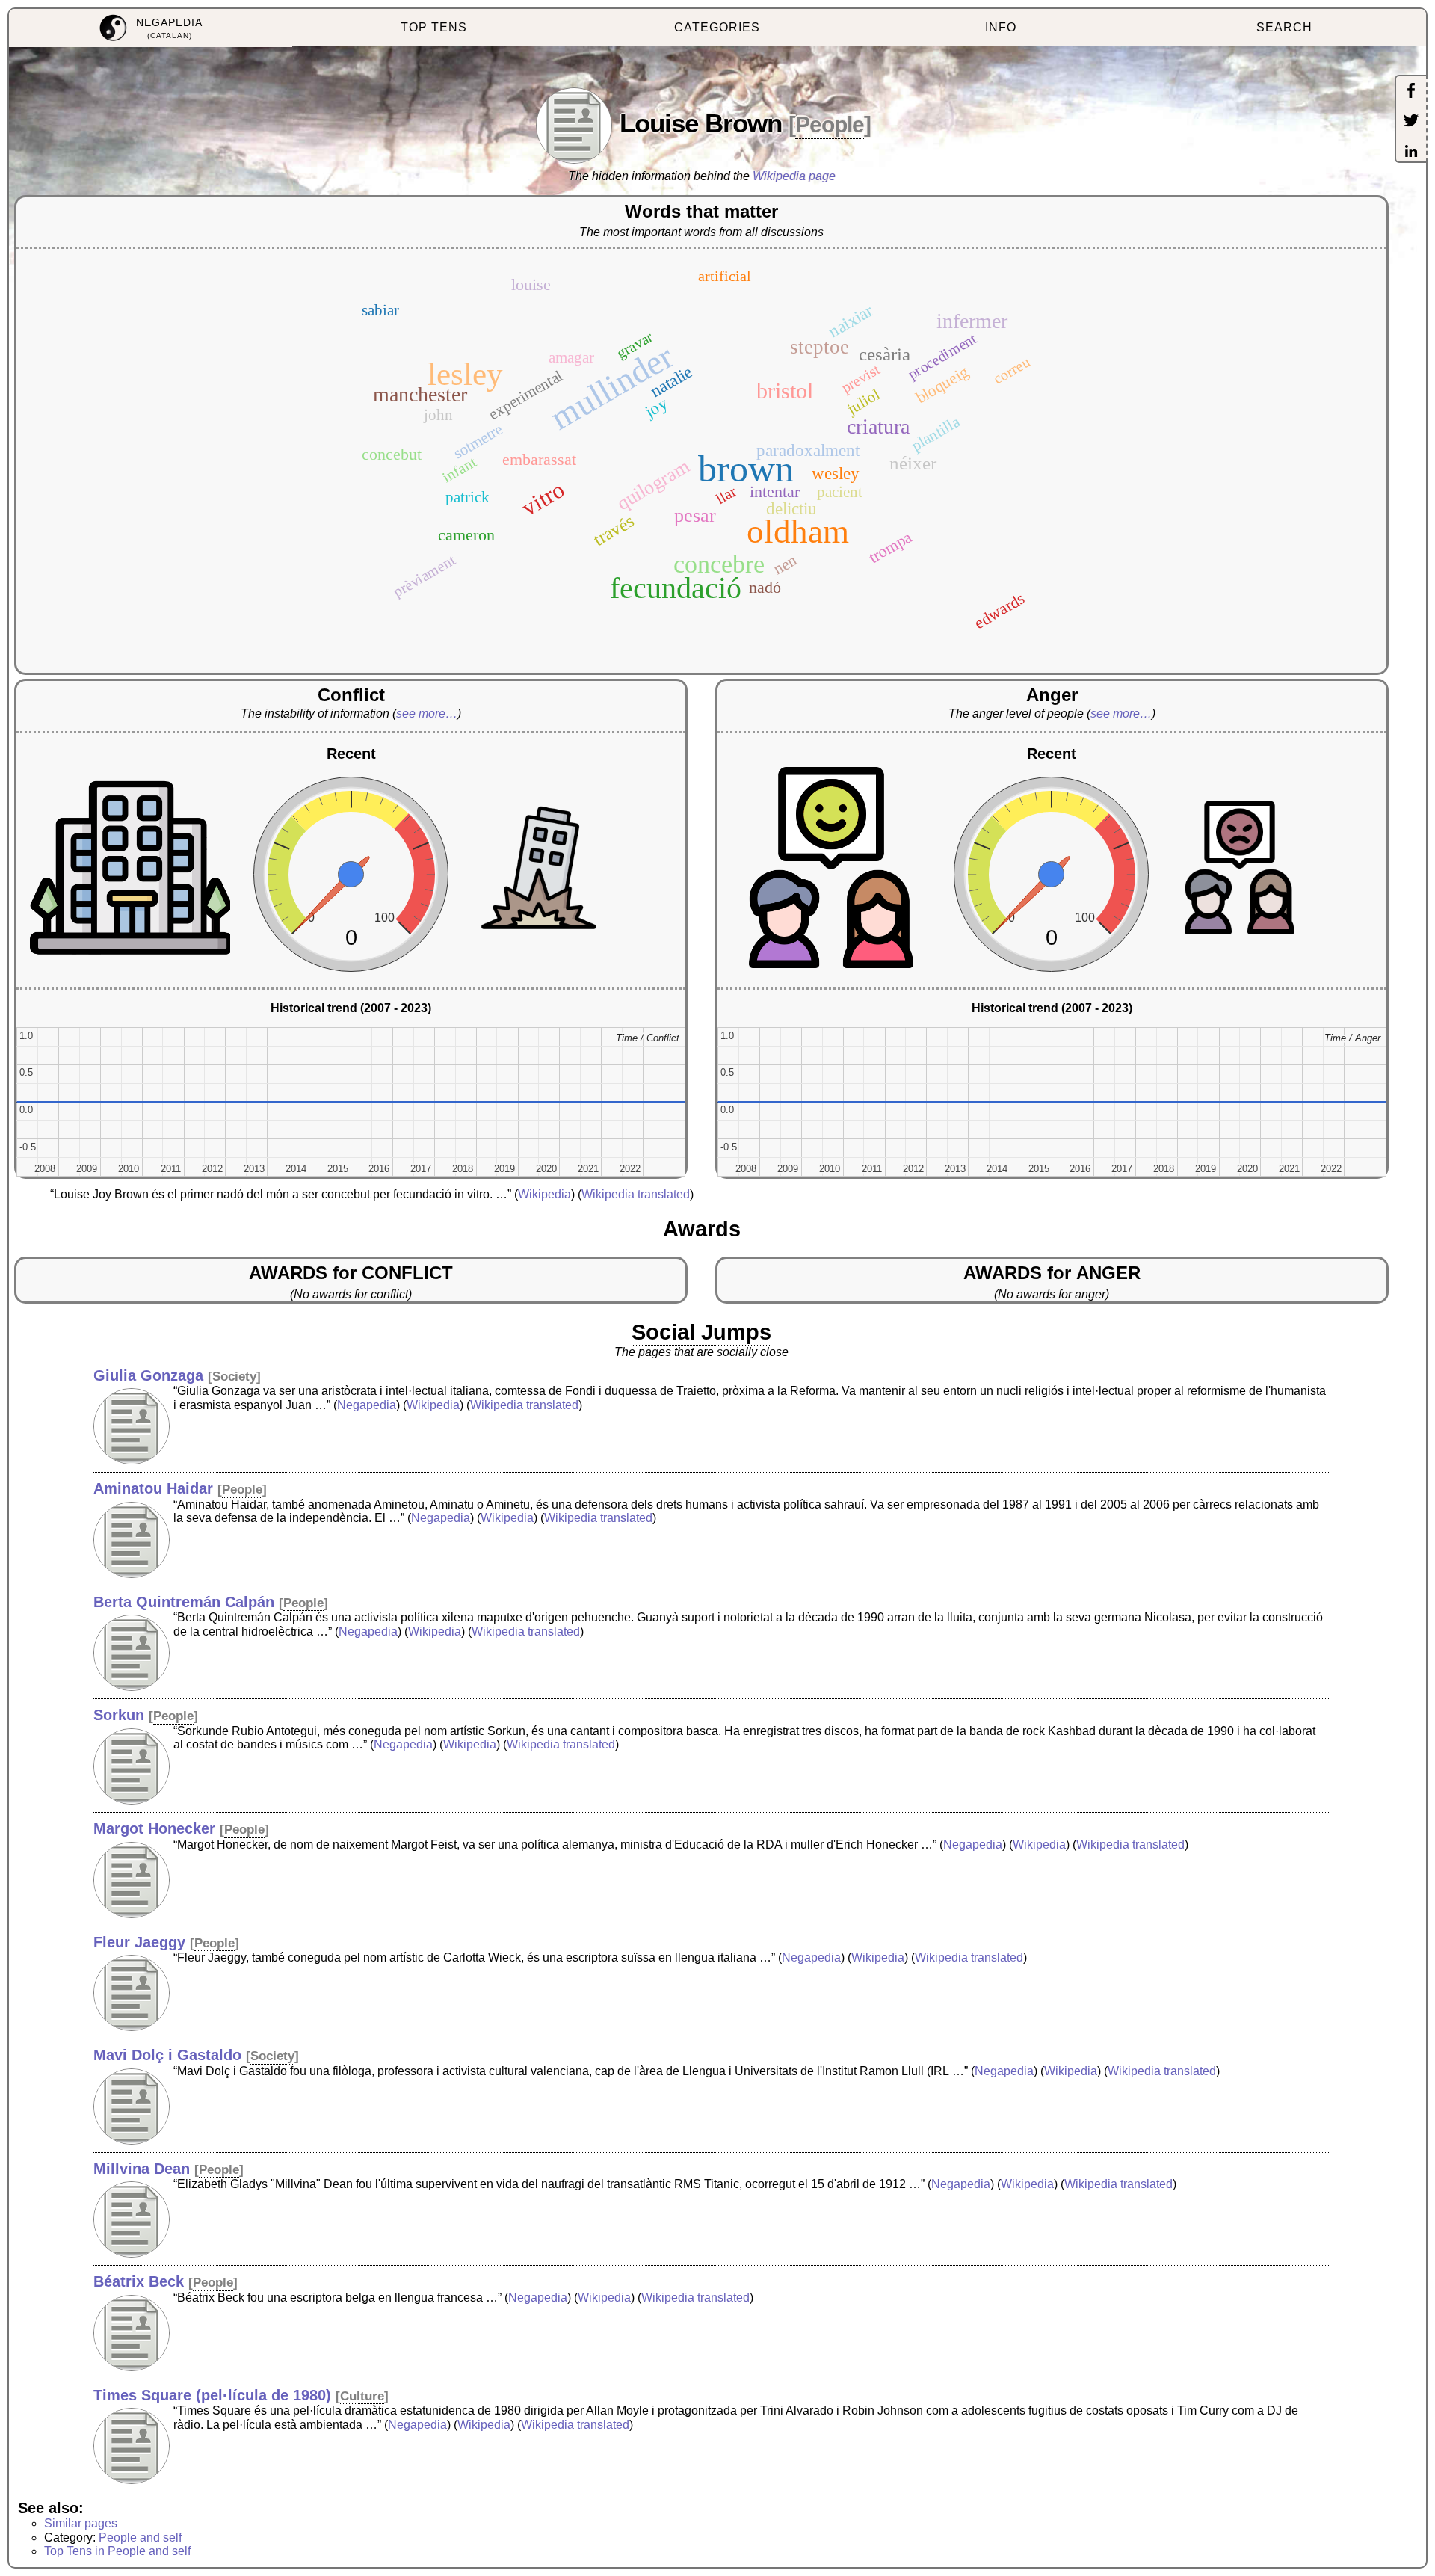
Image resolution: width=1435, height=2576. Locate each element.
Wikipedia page (794, 176)
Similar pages (81, 2523)
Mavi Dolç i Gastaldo (167, 2055)
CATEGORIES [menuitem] (717, 27)
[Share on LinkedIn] (1411, 152)
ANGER (1108, 1273)
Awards (702, 1229)
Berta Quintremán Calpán (184, 1602)
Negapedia (367, 1405)
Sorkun (119, 1715)
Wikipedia (544, 1194)
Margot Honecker (154, 1828)
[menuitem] (151, 28)
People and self (140, 2538)
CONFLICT (407, 1273)
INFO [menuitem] (1001, 27)
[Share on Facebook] (1411, 92)
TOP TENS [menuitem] (434, 27)
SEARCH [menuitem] (1284, 27)
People (830, 124)
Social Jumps (701, 1332)
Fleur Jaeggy (139, 1942)
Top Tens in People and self (117, 2551)
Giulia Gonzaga (148, 1375)
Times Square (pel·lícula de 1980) (212, 2395)
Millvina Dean (142, 2169)
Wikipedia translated (636, 1194)
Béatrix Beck (139, 2281)
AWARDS (288, 1273)
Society (234, 1377)
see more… (427, 714)
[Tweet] (1411, 122)
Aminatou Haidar (153, 1488)
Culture (362, 2396)
